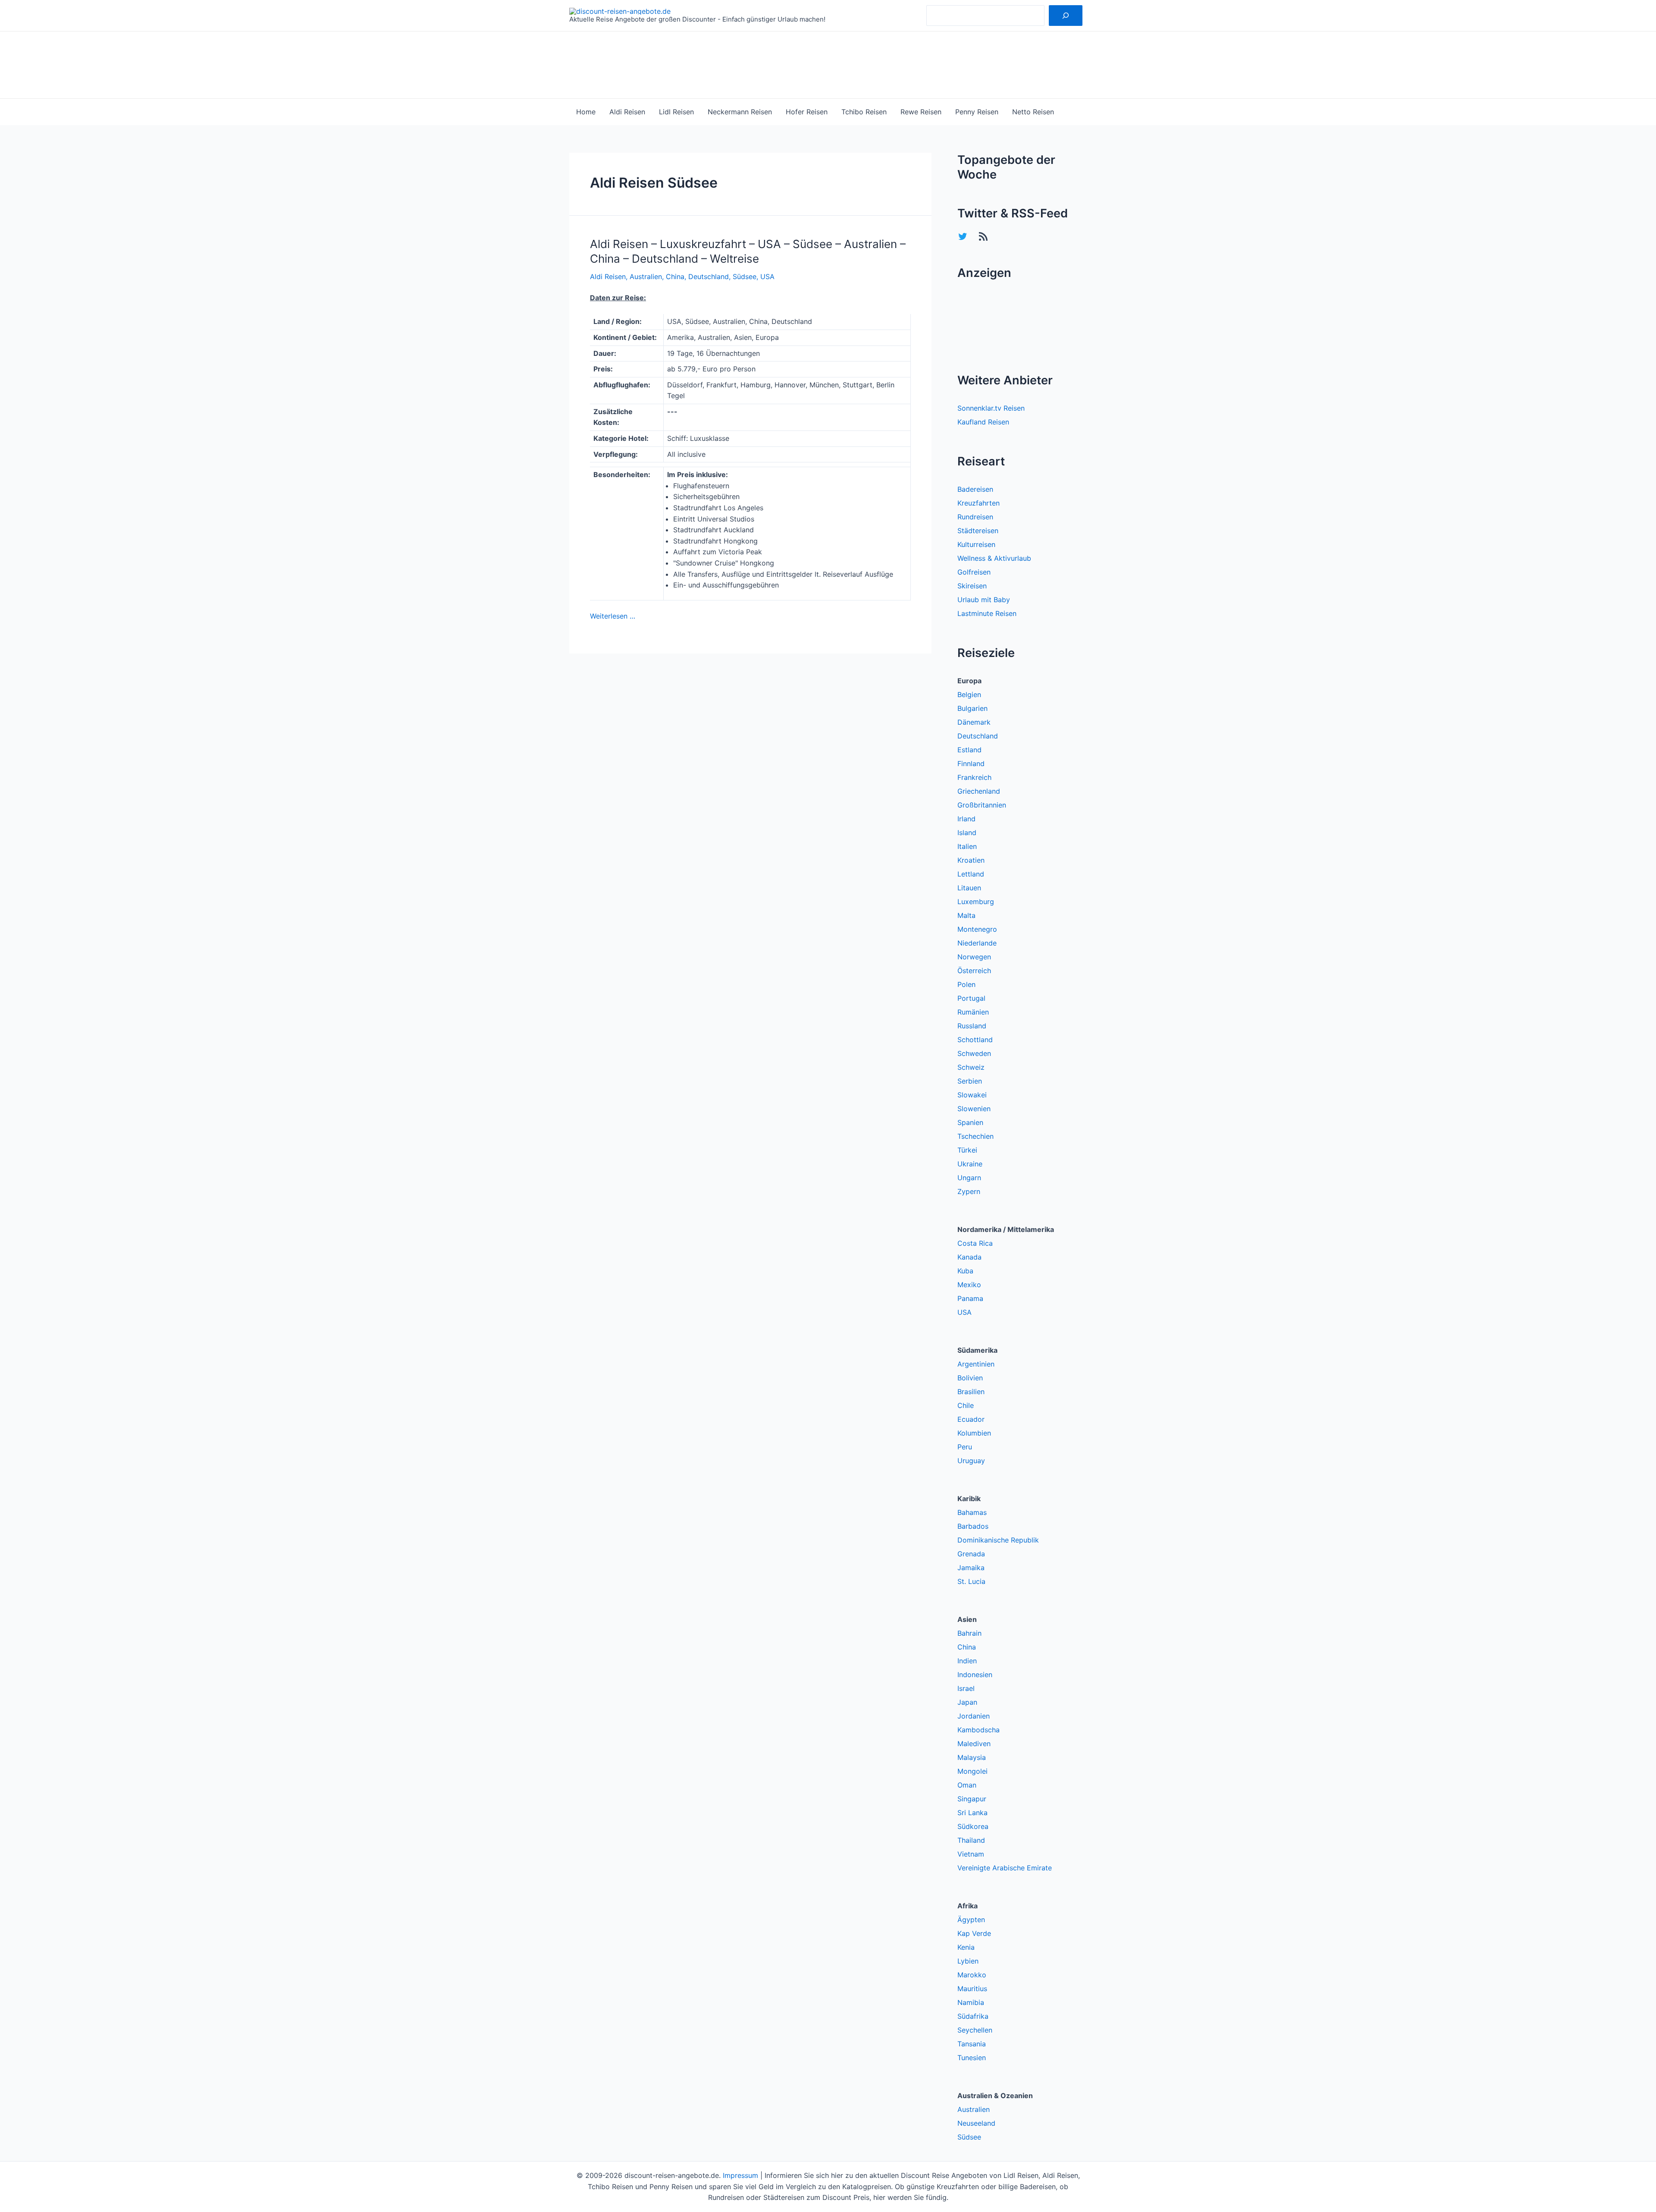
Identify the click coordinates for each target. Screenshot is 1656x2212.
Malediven (974, 1744)
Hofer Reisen (807, 112)
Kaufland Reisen (983, 422)
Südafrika (973, 2016)
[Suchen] (1066, 16)
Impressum (740, 2175)
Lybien (968, 1961)
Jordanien (974, 1716)
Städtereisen (978, 531)
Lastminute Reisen (987, 613)
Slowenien (974, 1109)
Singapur (972, 1799)
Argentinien (976, 1364)
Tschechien (975, 1136)
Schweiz (971, 1067)
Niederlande (977, 943)
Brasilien (971, 1392)
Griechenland (979, 791)
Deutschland (709, 276)
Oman (967, 1785)
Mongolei (972, 1771)
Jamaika (971, 1568)
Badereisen (975, 489)
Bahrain (969, 1633)
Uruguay (971, 1461)
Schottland (975, 1040)
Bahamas (972, 1512)
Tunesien (972, 2058)
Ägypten (971, 1920)
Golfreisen (974, 572)
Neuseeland (976, 2123)
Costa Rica (975, 1243)
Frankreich (974, 777)
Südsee (745, 276)
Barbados (973, 1526)
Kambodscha (979, 1730)
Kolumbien (974, 1433)
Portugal (971, 998)
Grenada (971, 1554)
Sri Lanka (972, 1813)
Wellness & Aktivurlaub (994, 558)
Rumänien (973, 1012)
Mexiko (969, 1285)
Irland (966, 819)
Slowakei (972, 1095)
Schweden (974, 1053)
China (675, 276)
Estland (969, 750)
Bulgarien (972, 708)
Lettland (971, 874)
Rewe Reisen (921, 112)
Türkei (967, 1150)
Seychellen (975, 2030)
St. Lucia (971, 1581)
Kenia (966, 1947)
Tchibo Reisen (864, 112)
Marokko (972, 1975)
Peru (965, 1447)
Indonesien (975, 1675)
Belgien (969, 694)
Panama (970, 1298)
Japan (967, 1702)
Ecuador (971, 1419)
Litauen (969, 888)
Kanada (969, 1257)
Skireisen (972, 586)
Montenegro (977, 929)
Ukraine (970, 1164)
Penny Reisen (977, 112)
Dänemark (974, 722)
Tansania (972, 2044)
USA (767, 276)
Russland (972, 1026)
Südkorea (973, 1826)
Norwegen (974, 957)
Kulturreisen (976, 544)
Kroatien (971, 860)
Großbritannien (982, 805)
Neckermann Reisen (740, 112)
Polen (966, 984)
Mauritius (972, 1989)
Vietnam (971, 1854)
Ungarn (969, 1178)
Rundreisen (975, 517)
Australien (646, 276)
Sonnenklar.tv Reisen (991, 408)
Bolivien (970, 1378)
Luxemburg (976, 902)
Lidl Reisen (676, 112)
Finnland (971, 764)
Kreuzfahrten (979, 503)
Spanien (970, 1122)
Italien (967, 846)
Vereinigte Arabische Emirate (1005, 1868)
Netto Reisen (1033, 112)
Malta (966, 915)
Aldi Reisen (627, 112)
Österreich (974, 971)
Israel (966, 1688)
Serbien (970, 1081)
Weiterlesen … (613, 616)
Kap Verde (974, 1933)
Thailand (971, 1840)
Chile (966, 1405)
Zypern (969, 1191)
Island (967, 833)
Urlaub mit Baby (984, 600)
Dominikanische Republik (998, 1540)
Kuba (965, 1271)
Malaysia (972, 1757)
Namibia (971, 2002)
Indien (967, 1661)
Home (586, 112)
